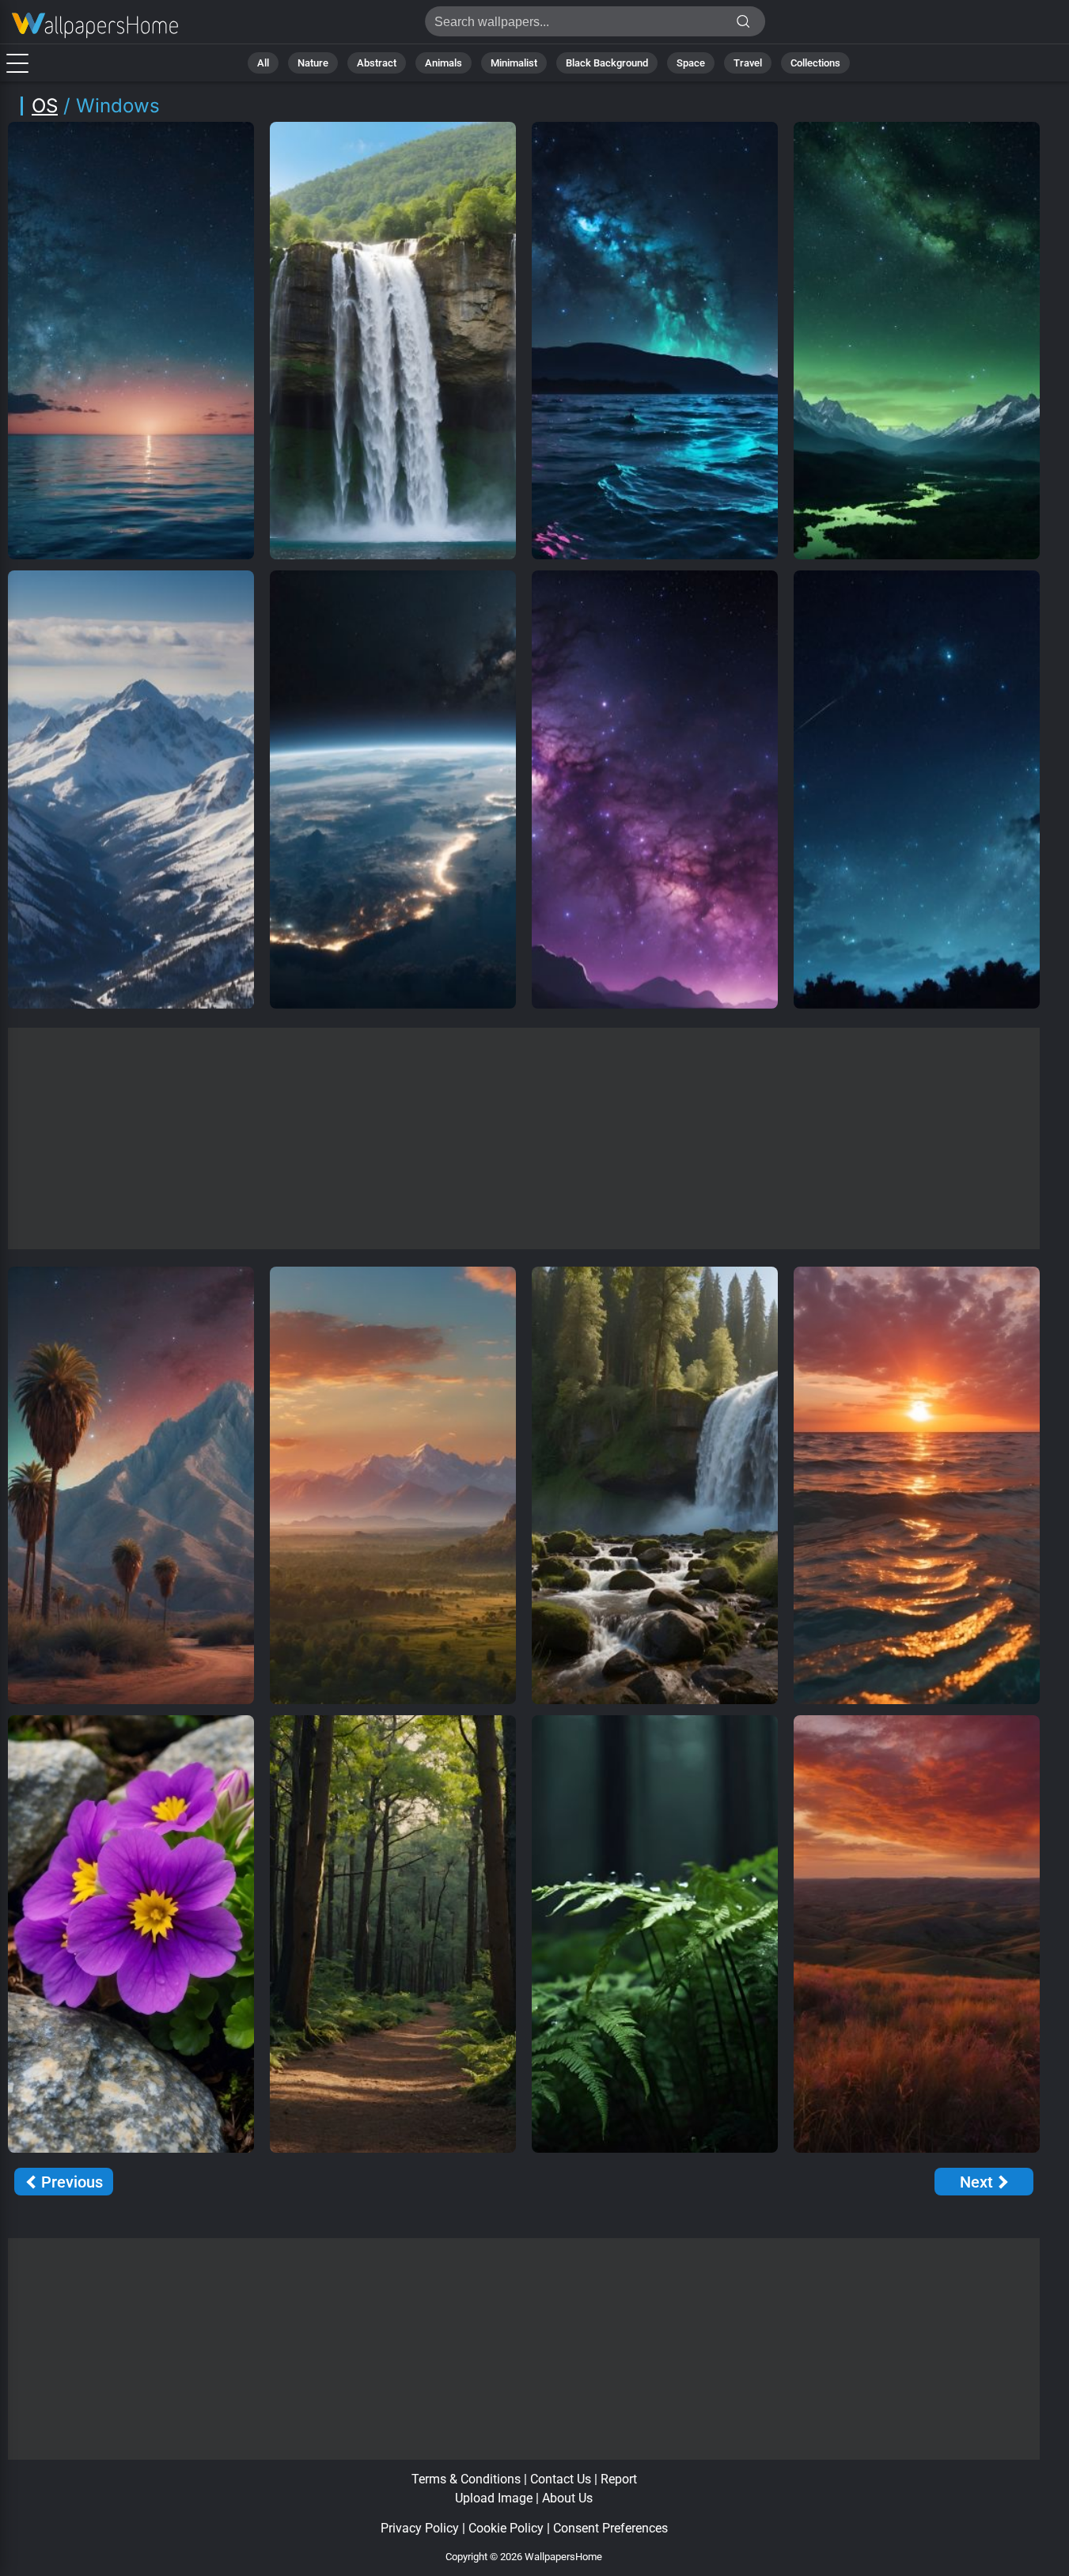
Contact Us (561, 2479)
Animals (444, 63)
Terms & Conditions (466, 2479)
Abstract (377, 63)
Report (619, 2479)
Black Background (607, 63)
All (263, 63)
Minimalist (514, 63)
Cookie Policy (506, 2528)
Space (691, 63)
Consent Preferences (610, 2528)
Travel (748, 63)
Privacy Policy (420, 2528)
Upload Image (494, 2498)
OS (45, 106)
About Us (567, 2498)
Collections (815, 63)
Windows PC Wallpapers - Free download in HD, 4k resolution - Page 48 (95, 26)
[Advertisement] (524, 1138)
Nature (313, 63)
